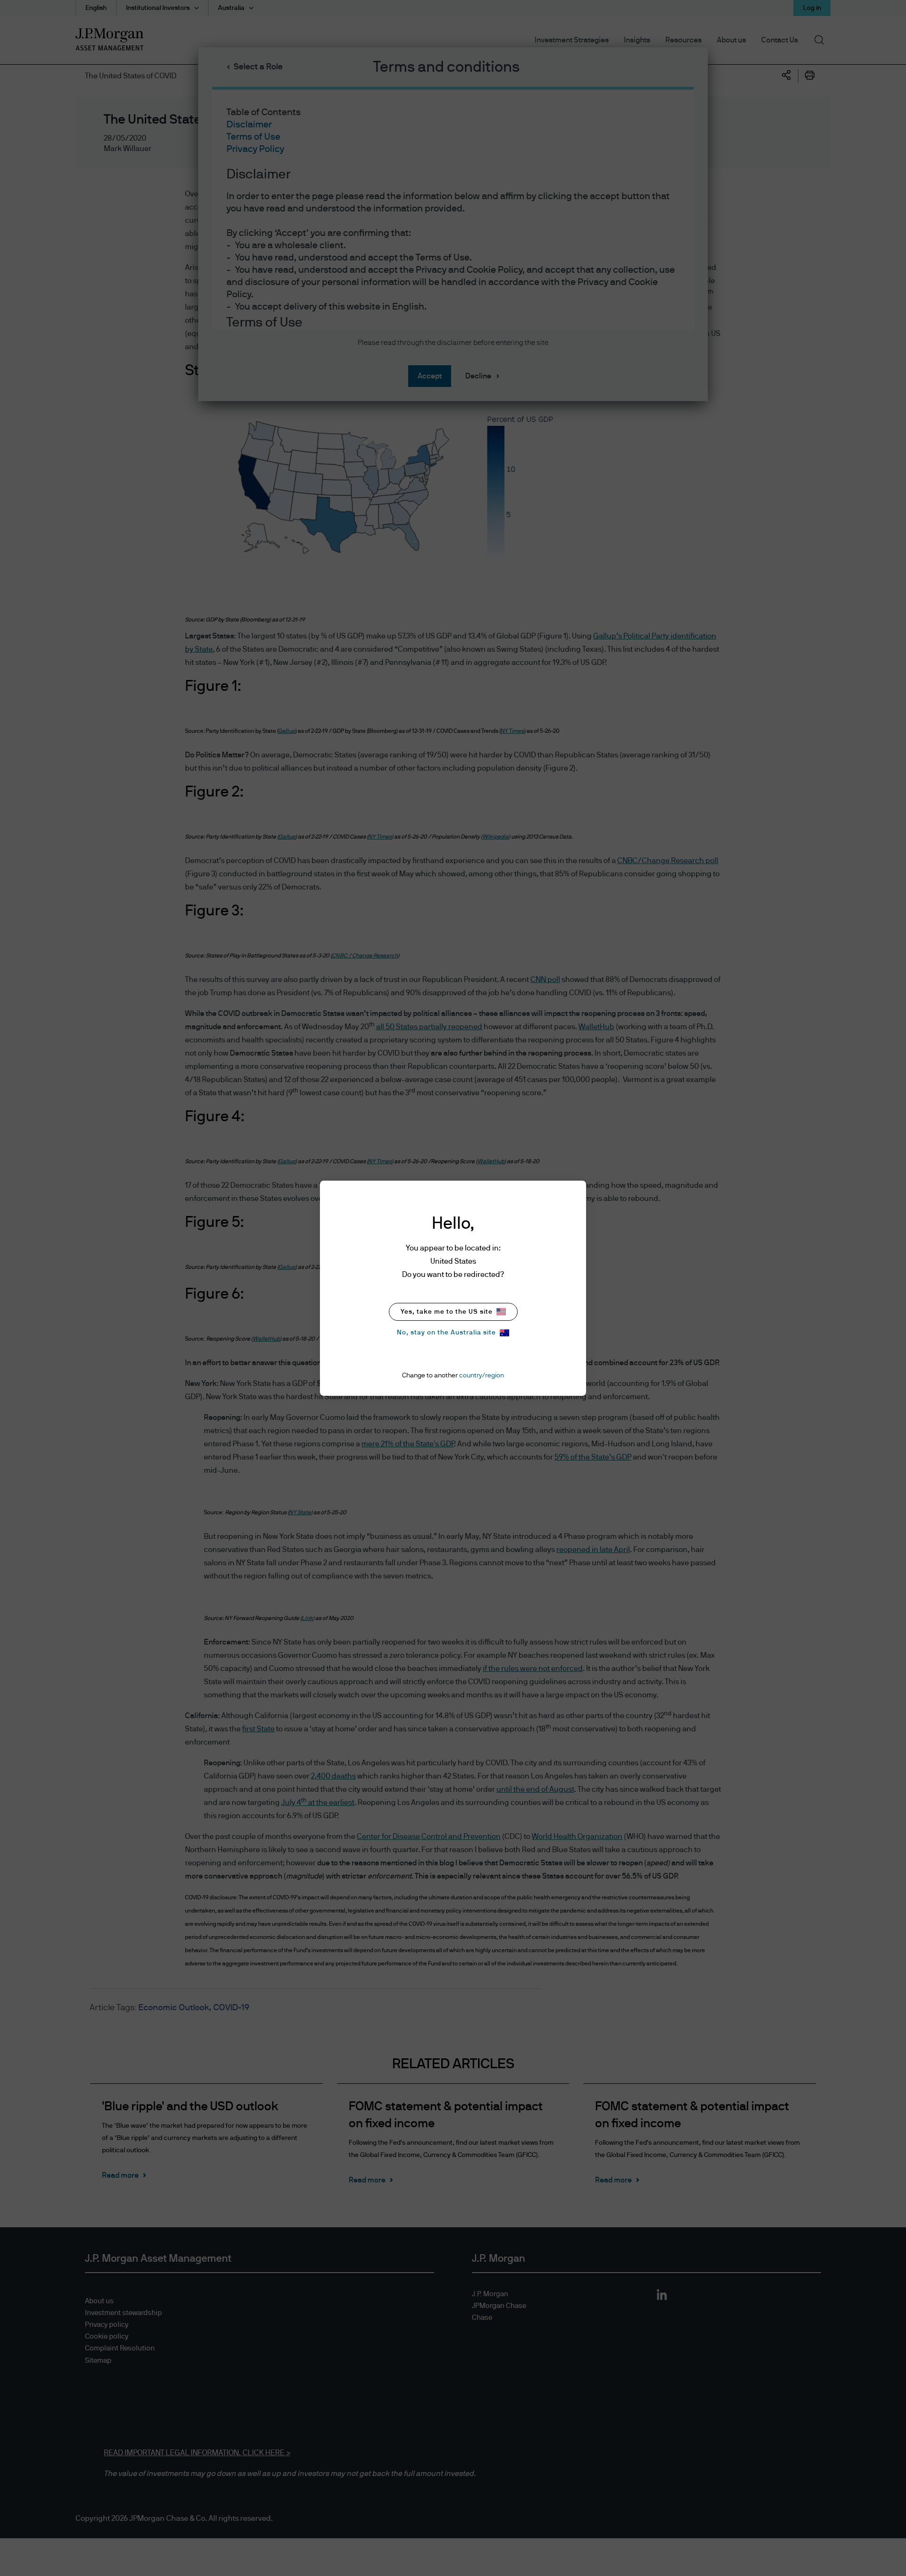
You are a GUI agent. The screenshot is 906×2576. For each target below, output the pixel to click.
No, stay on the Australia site (446, 1333)
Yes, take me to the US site (447, 1312)
